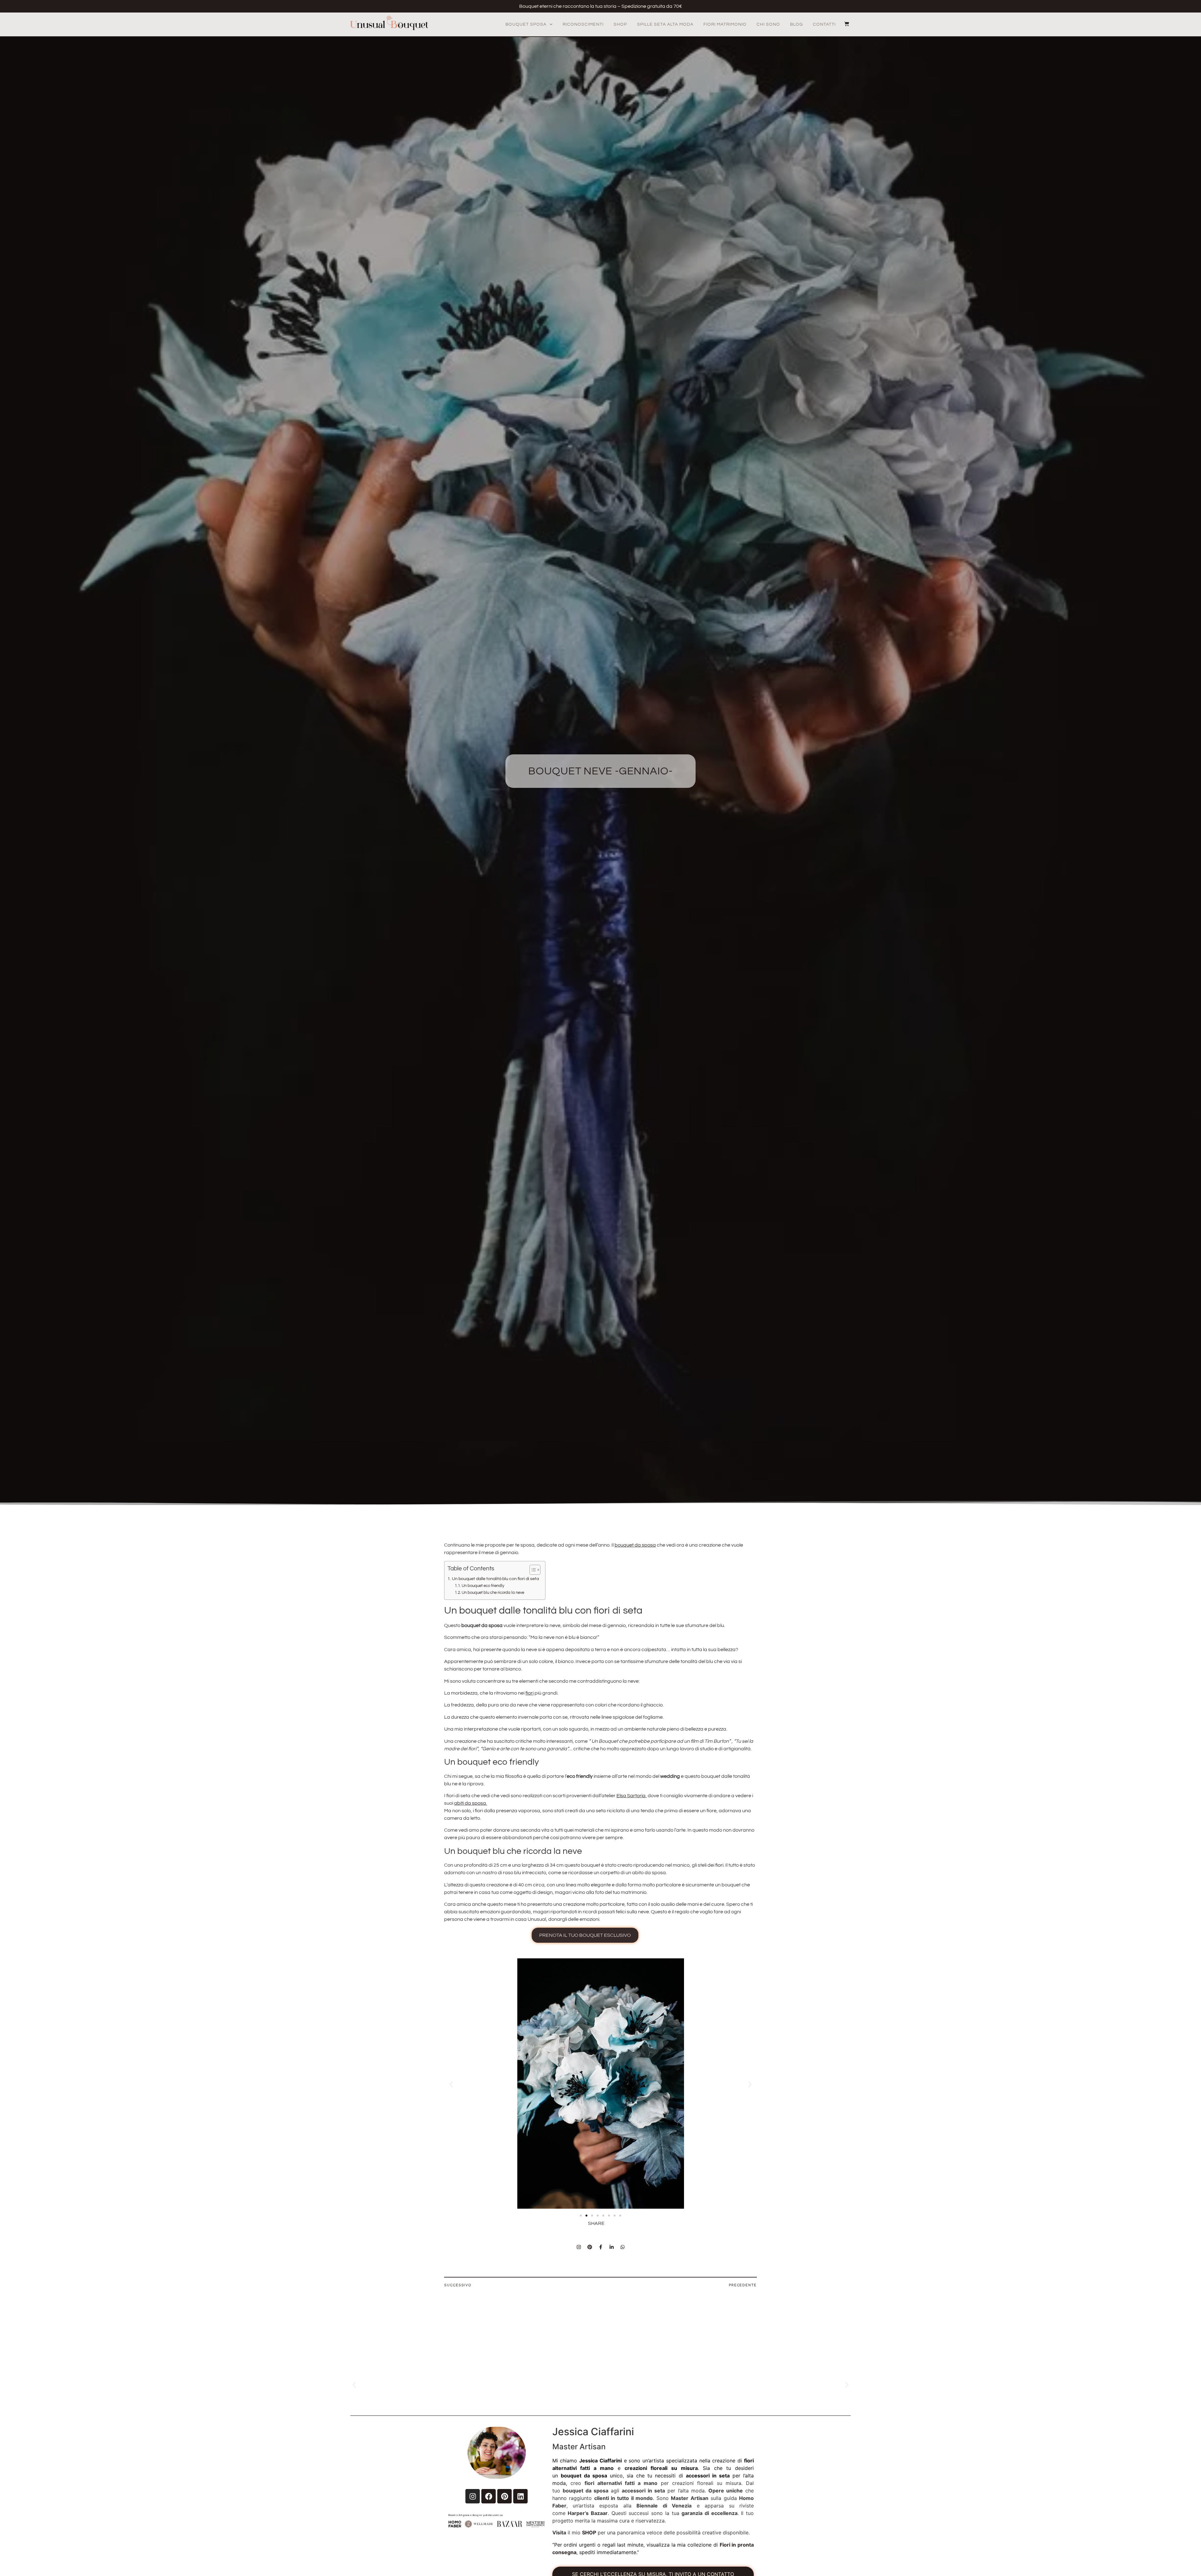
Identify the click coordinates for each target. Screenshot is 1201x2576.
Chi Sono (768, 24)
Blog (796, 24)
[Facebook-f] (600, 2247)
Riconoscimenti (583, 24)
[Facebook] (489, 2496)
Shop (620, 24)
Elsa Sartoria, (632, 1796)
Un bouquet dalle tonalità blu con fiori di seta (495, 1579)
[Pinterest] (590, 2247)
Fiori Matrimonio (725, 24)
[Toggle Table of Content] (532, 1570)
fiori (530, 1693)
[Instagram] (579, 2247)
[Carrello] (844, 24)
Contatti (824, 24)
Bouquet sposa (526, 24)
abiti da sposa (470, 1803)
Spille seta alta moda (665, 24)
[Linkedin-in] (611, 2247)
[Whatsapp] (622, 2247)
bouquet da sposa (635, 1545)
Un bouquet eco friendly (483, 1586)
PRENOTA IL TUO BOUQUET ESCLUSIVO (585, 1935)
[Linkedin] (520, 2496)
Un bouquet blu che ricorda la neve (493, 1593)
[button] (451, 2084)
